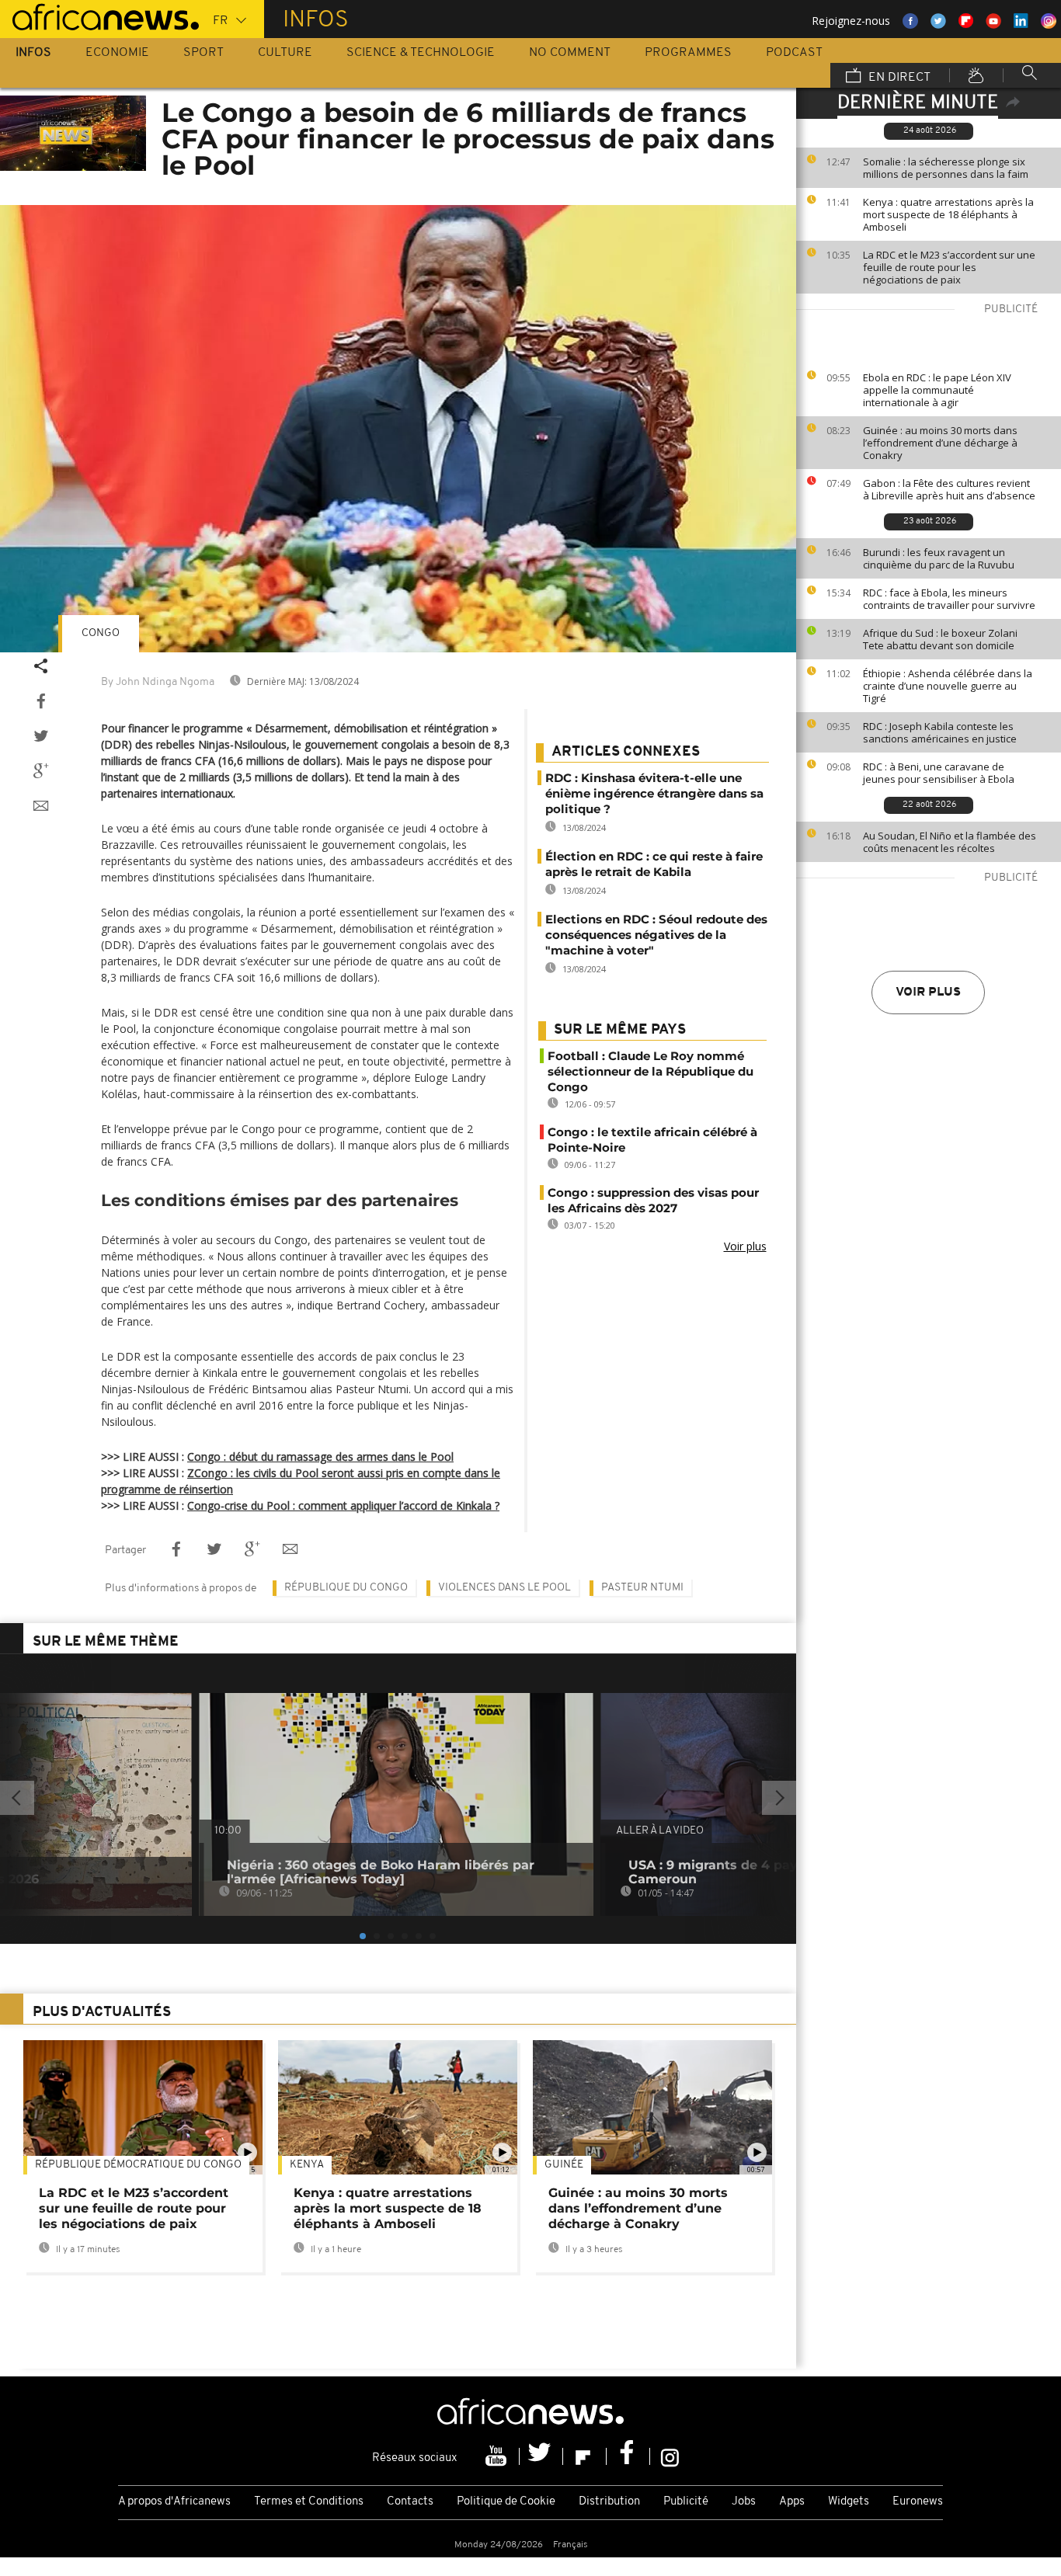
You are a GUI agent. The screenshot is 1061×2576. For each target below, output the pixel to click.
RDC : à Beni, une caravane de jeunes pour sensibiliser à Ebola (939, 773)
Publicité (686, 2502)
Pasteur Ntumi (642, 1588)
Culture (285, 53)
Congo (101, 633)
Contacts (410, 2502)
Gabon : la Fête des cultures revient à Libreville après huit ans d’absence (949, 489)
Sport (204, 53)
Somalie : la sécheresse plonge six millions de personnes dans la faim (946, 168)
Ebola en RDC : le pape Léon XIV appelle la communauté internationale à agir (937, 390)
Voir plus (928, 993)
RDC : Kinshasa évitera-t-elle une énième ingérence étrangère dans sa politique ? (654, 793)
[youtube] (498, 2456)
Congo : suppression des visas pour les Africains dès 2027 (653, 1200)
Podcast (794, 53)
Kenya (307, 2165)
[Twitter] (541, 2456)
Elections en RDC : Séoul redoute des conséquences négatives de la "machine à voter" (656, 935)
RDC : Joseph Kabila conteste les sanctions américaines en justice (940, 732)
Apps (792, 2502)
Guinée (564, 2165)
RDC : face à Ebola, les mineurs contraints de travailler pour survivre (949, 599)
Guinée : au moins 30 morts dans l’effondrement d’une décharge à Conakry (940, 443)
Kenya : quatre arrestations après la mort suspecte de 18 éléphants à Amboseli (948, 214)
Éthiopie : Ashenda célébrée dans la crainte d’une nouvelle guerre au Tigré (948, 686)
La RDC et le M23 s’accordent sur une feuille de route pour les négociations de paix (949, 267)
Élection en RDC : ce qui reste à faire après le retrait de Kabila (654, 864)
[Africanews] (99, 16)
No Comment (570, 53)
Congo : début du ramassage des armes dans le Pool (320, 1457)
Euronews (918, 2502)
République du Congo (346, 1588)
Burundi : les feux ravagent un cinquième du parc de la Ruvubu (939, 558)
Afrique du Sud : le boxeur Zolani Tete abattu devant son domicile (940, 639)
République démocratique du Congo (138, 2165)
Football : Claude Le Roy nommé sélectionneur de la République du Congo (651, 1071)
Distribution (609, 2502)
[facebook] (628, 2456)
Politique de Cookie (506, 2502)
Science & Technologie (421, 53)
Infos (33, 53)
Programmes (688, 53)
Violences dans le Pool (504, 1588)
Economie (117, 53)
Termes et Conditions (309, 2502)
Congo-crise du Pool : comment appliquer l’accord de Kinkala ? (343, 1505)
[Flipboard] (585, 2456)
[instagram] (670, 2456)
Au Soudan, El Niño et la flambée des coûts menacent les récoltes (950, 842)
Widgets (849, 2502)
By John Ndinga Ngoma (158, 682)
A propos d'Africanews (174, 2502)
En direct (898, 78)
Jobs (744, 2502)
